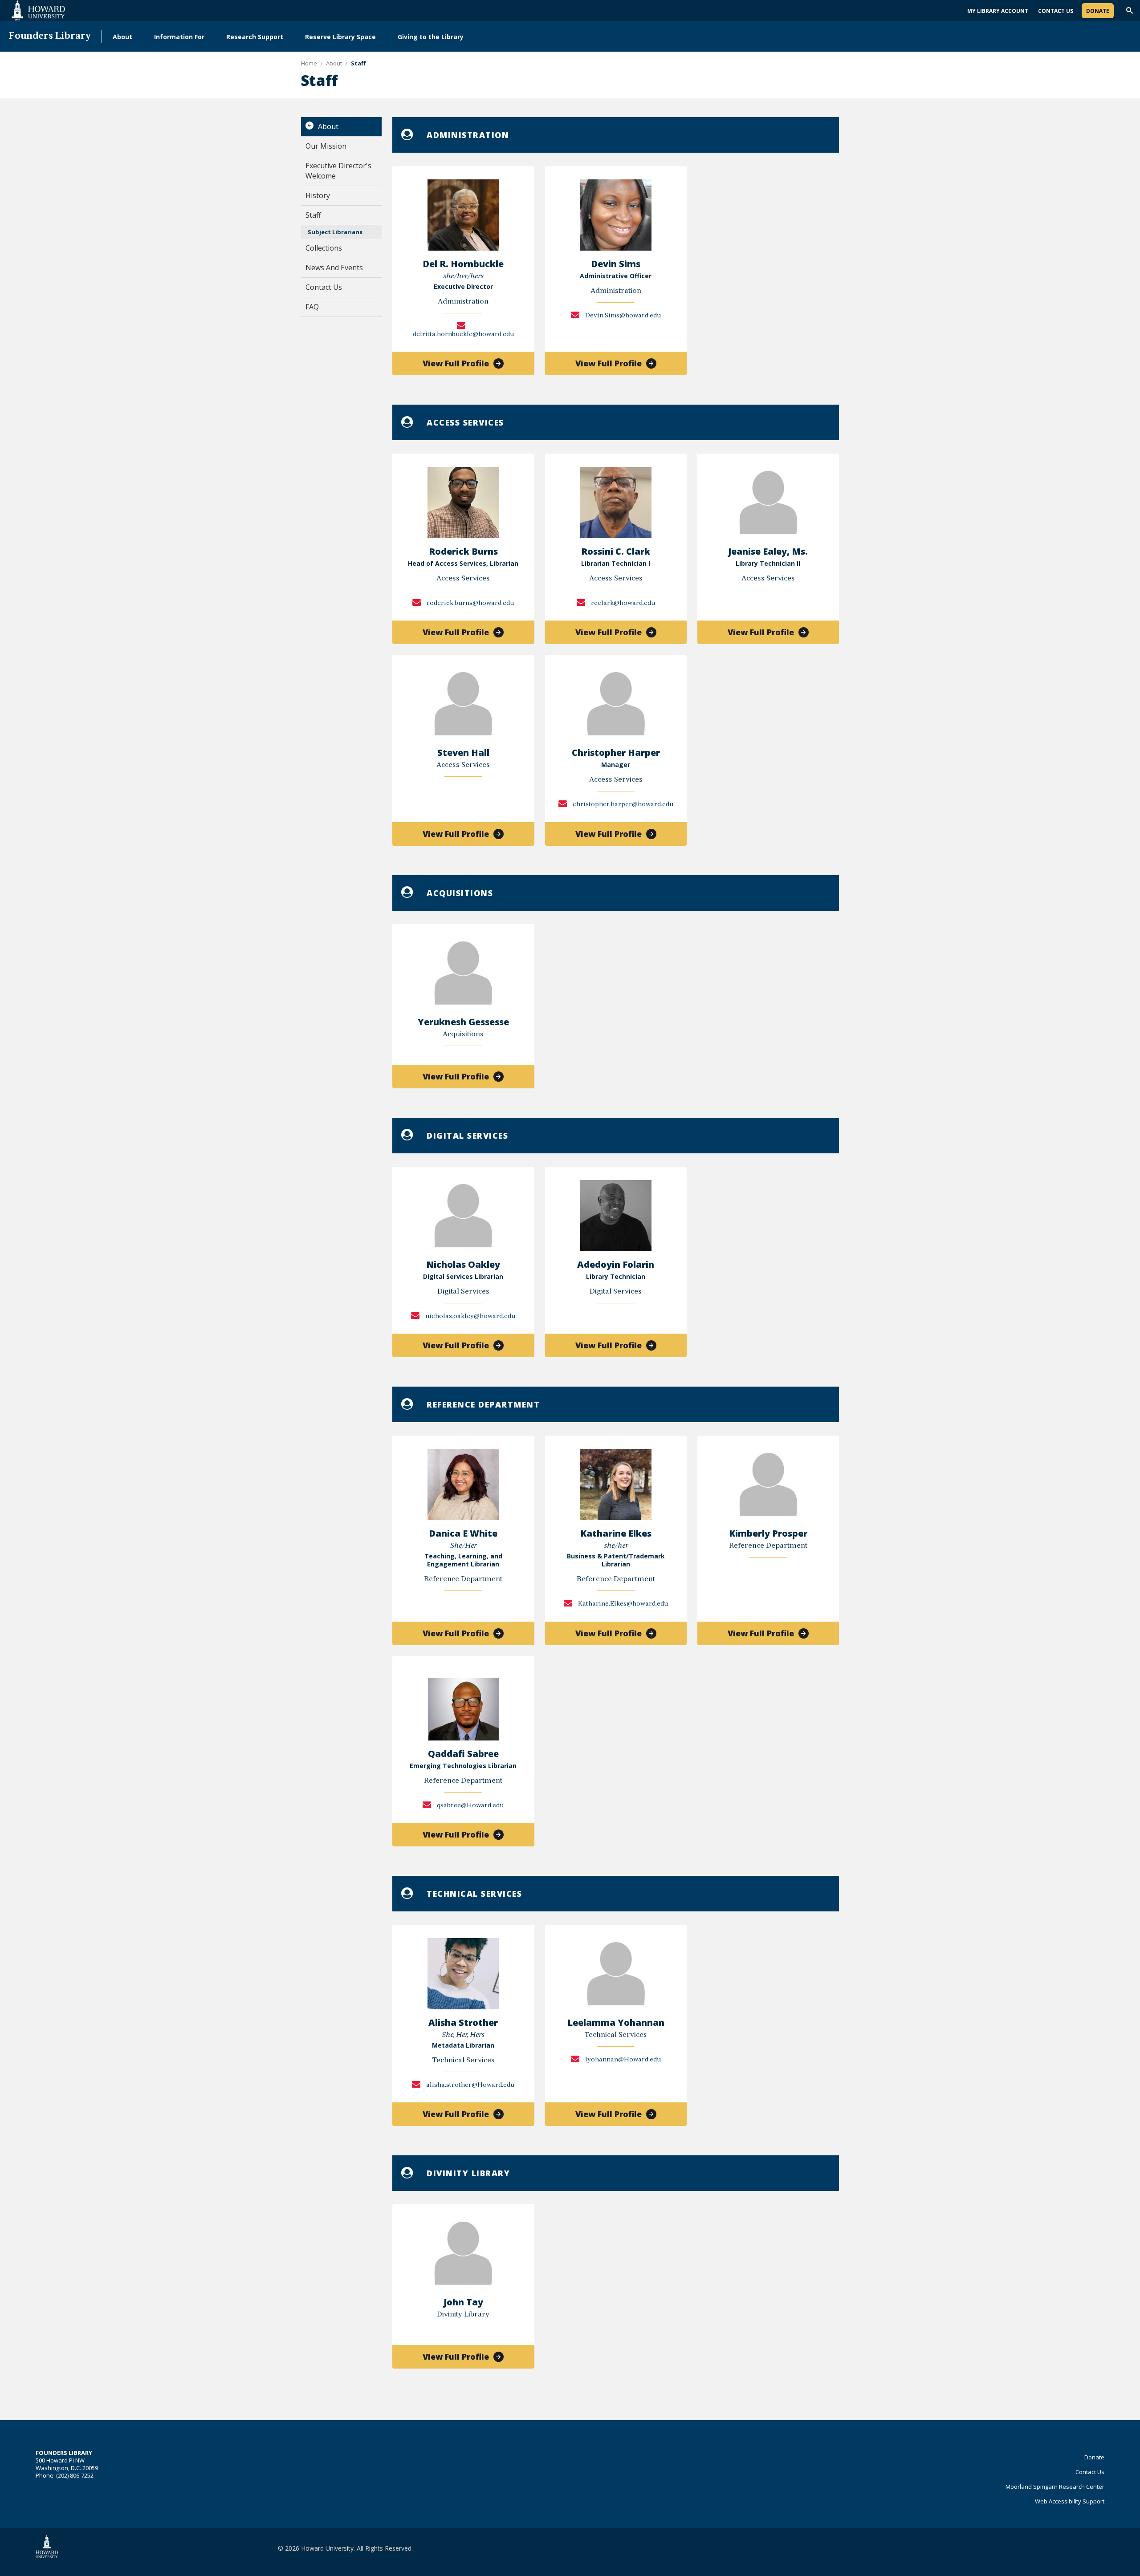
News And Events (334, 268)
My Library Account (998, 11)
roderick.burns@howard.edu (470, 603)
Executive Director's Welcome (338, 171)
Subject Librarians (335, 232)
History (318, 195)
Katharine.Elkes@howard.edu (622, 1604)
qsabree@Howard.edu (470, 1806)
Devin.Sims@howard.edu (622, 316)
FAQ (312, 307)
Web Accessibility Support (1070, 2501)
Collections (324, 248)
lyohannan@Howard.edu (622, 2060)
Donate (1098, 11)
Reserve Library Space (340, 37)
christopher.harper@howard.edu (622, 805)
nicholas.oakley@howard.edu (470, 1316)
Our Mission (326, 146)
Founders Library (50, 36)
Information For (179, 37)
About (122, 37)
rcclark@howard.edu (622, 603)
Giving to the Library (431, 37)
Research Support (255, 37)
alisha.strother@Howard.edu (470, 2085)
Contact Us (1056, 11)
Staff (313, 215)
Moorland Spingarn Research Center (1055, 2487)
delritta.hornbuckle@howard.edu (463, 335)
